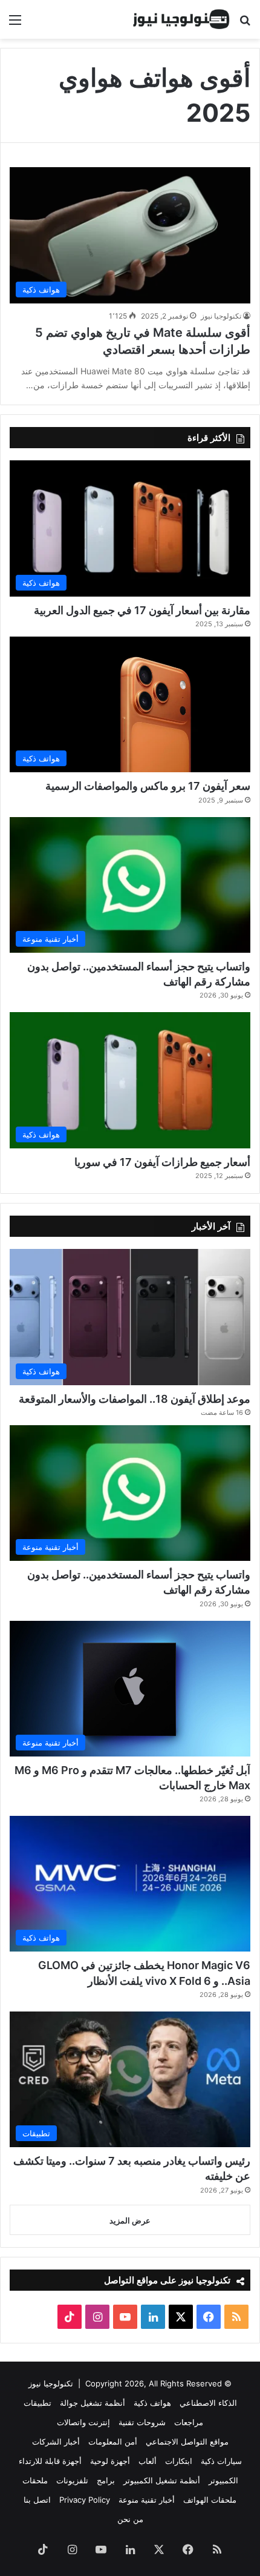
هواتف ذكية (152, 2403)
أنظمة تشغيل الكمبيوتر (162, 2480)
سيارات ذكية (221, 2461)
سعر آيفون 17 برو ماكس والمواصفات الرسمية (148, 786)
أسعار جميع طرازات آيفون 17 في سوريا (162, 1162)
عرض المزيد (130, 2220)
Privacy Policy (85, 2500)
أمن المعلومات (113, 2442)
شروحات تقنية (142, 2422)
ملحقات (35, 2480)
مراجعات (189, 2422)
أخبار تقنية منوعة (147, 2500)
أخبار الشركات (56, 2442)
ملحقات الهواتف (210, 2500)
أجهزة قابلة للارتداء (50, 2461)
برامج (106, 2480)
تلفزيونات (72, 2480)
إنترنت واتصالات (83, 2422)
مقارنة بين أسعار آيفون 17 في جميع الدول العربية (142, 610)
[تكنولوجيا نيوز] (181, 19)
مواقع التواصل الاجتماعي (187, 2442)
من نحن (130, 2519)
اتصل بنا (37, 2500)
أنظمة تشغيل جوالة (93, 2403)
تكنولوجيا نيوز (221, 316)
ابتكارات (179, 2461)
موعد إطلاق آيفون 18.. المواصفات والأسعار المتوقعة (135, 1399)
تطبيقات (37, 2403)
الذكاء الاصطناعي (208, 2403)
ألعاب (148, 2461)
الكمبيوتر (223, 2480)
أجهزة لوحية (110, 2461)
